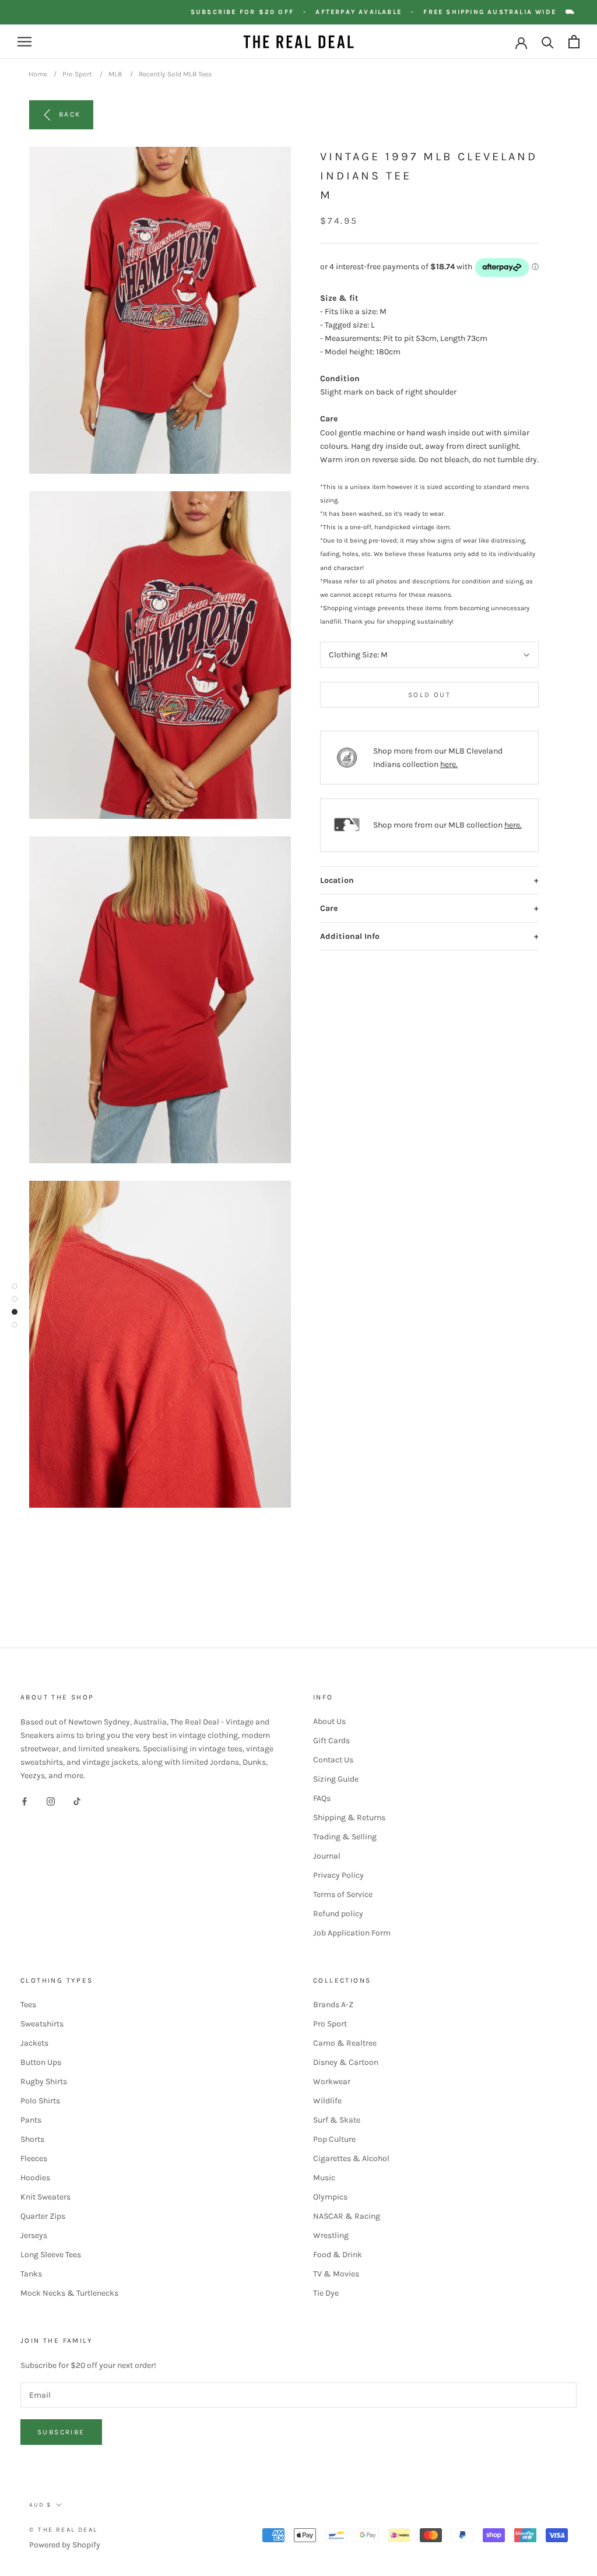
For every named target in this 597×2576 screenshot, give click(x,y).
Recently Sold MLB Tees (175, 74)
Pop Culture (334, 2139)
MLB (115, 74)
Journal (327, 1856)
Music (324, 2178)
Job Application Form (352, 1933)
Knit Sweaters (45, 2197)
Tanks (31, 2274)
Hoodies (35, 2178)
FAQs (322, 1798)
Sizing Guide (336, 1779)
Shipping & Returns (349, 1817)
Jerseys (34, 2235)
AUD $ (40, 2505)
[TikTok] (77, 1801)
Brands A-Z (333, 2005)
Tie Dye (326, 2293)
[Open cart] (574, 42)
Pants (31, 2120)
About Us (329, 1721)
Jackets (34, 2043)
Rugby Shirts (44, 2081)
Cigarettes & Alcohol (351, 2158)
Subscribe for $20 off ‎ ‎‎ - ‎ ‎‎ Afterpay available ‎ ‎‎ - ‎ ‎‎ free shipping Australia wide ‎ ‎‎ (390, 12)
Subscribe (61, 2432)
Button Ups (41, 2062)
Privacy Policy (338, 1875)
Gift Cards (331, 1741)
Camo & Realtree (345, 2043)
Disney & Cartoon (346, 2062)
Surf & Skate (337, 2120)
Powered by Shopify (65, 2545)
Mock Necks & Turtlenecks (69, 2293)
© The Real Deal (63, 2530)
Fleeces (34, 2158)
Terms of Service (343, 1894)
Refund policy (338, 1914)
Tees (28, 2005)
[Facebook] (24, 1801)
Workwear (332, 2081)
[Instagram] (51, 1801)
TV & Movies (336, 2274)
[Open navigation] (24, 42)
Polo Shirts (40, 2101)
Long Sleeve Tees (51, 2255)
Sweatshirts (42, 2024)
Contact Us (333, 1760)
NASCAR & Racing (347, 2216)
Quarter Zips (43, 2216)
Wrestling (331, 2235)
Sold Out (429, 695)
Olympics (330, 2197)
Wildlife (327, 2101)
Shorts (32, 2139)
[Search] (548, 42)
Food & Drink (338, 2255)
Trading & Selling (345, 1837)
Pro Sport (77, 74)
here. (449, 764)
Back (70, 114)
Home (38, 74)
